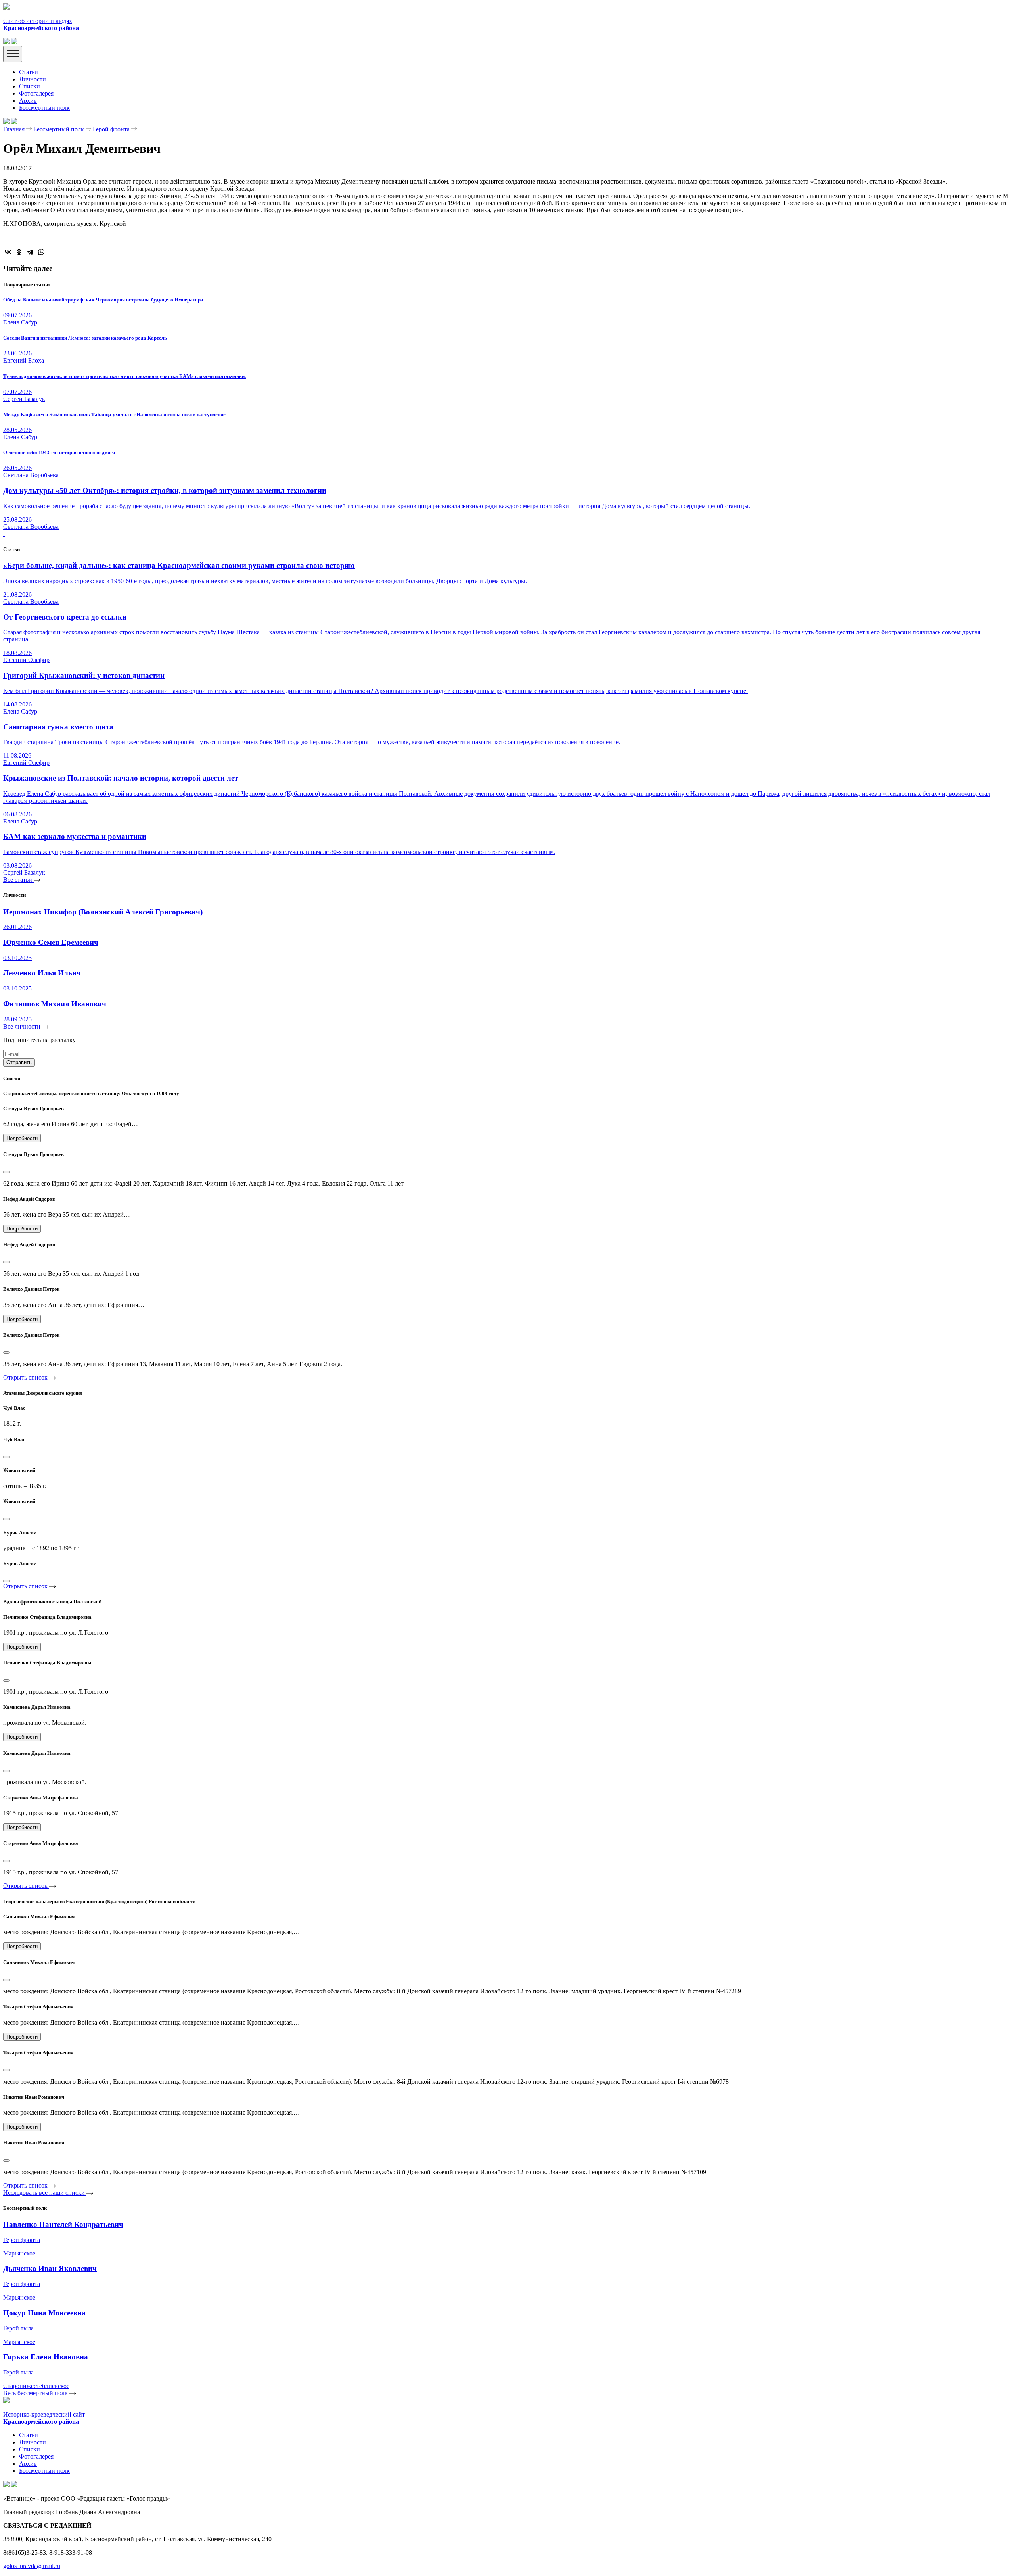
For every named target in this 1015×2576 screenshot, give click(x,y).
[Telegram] (30, 252)
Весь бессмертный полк (36, 2393)
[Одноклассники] (19, 252)
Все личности (23, 1026)
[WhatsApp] (41, 252)
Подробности (22, 1138)
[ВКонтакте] (8, 252)
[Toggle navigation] (13, 54)
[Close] (6, 1172)
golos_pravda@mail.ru (32, 2566)
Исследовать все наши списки (45, 2193)
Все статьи (18, 880)
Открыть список (26, 1377)
